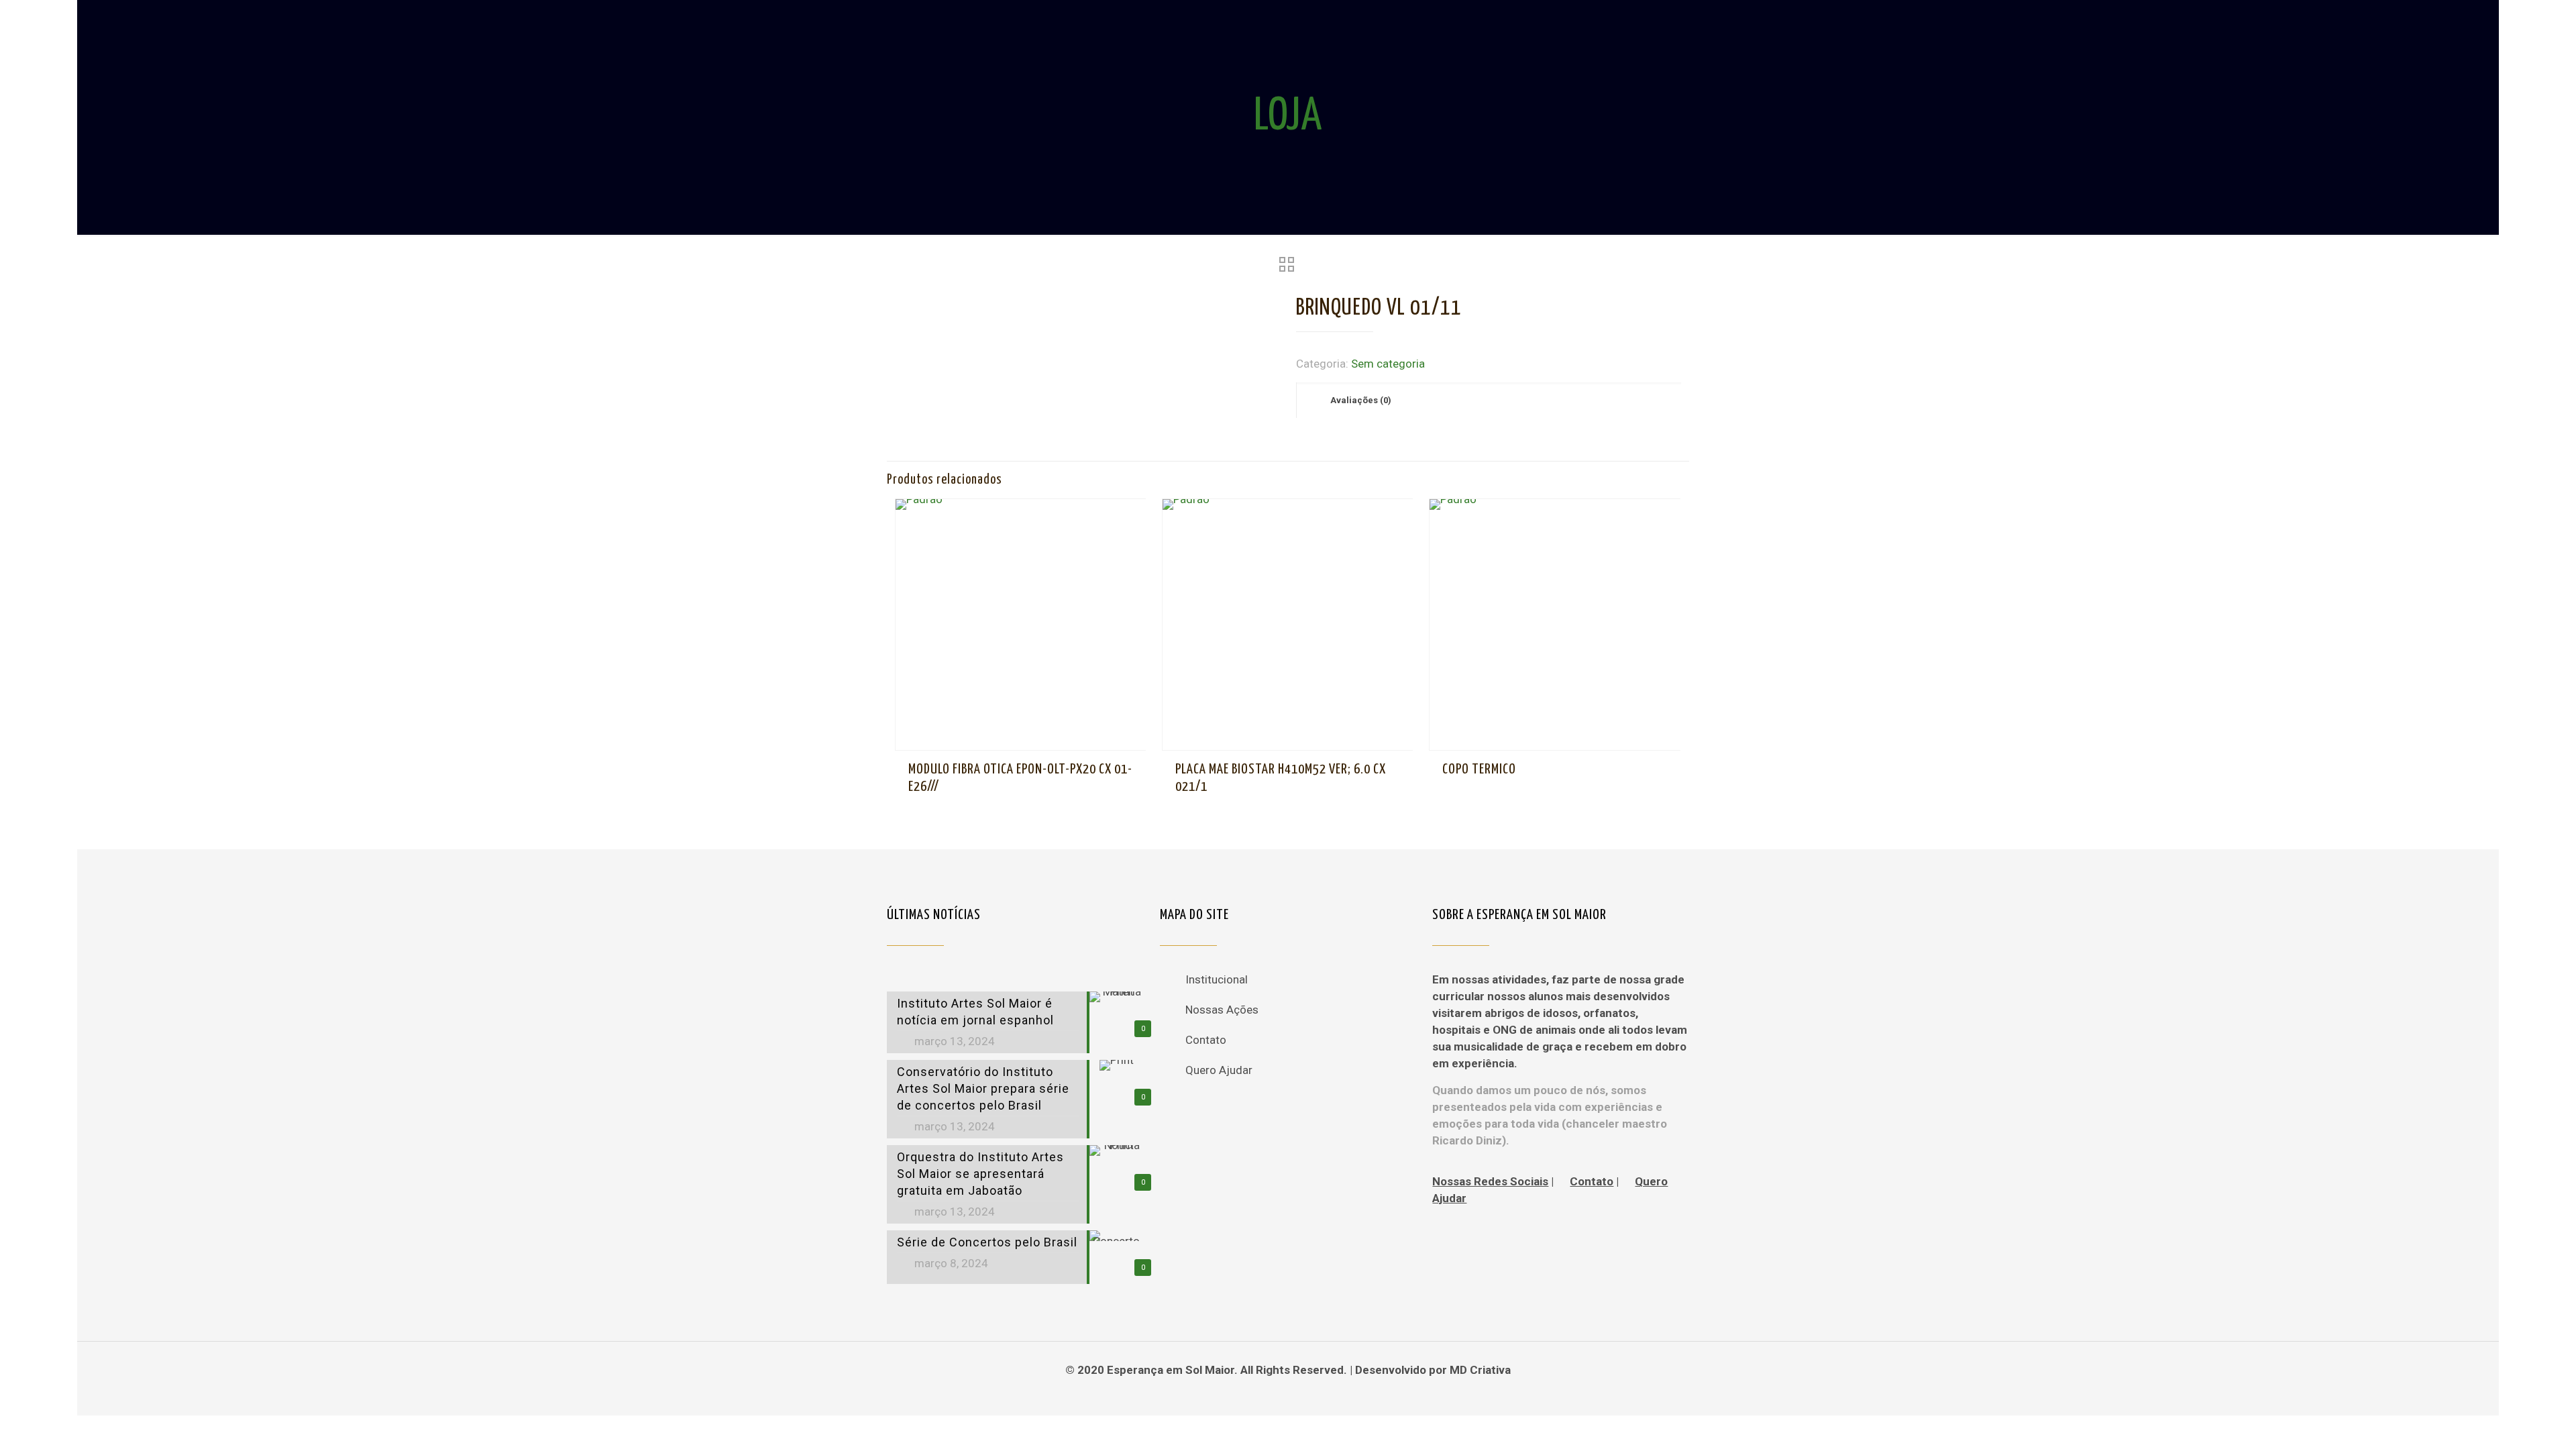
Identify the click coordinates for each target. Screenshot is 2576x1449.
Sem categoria (1388, 364)
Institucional (1217, 979)
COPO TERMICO (1479, 769)
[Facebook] (1288, 1394)
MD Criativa (1480, 1370)
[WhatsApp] (1270, 1394)
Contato (1206, 1040)
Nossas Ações (1222, 1010)
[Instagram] (1306, 1394)
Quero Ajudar (1219, 1070)
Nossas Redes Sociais (1490, 1181)
